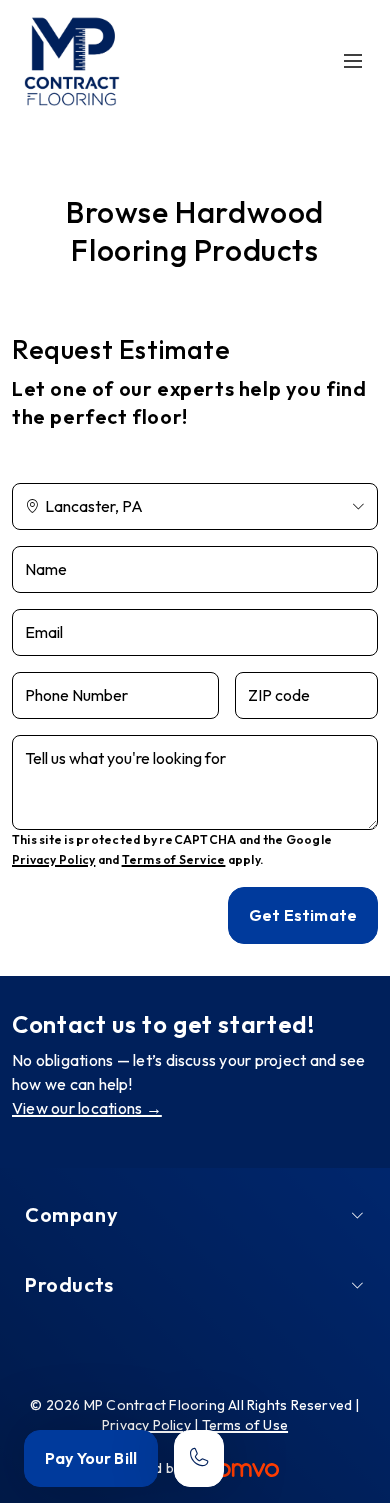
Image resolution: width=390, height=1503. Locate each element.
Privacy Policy (53, 859)
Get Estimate (303, 915)
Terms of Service (174, 859)
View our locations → (87, 1108)
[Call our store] (199, 1458)
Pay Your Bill (91, 1458)
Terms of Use (245, 1425)
